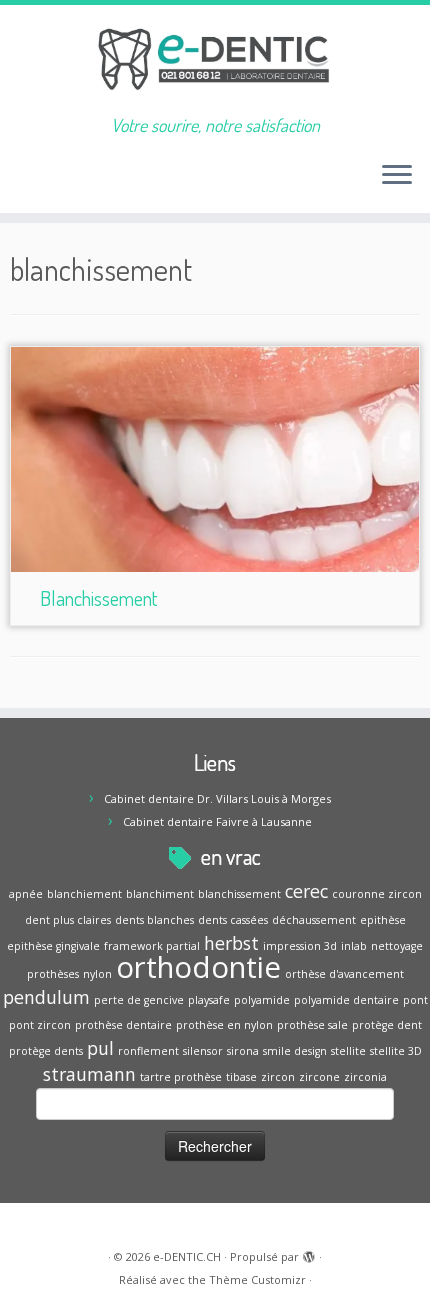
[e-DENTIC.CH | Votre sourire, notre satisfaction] (215, 60)
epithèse (383, 920)
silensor (203, 1051)
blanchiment (160, 894)
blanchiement (84, 894)
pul (100, 1048)
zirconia (365, 1077)
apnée (26, 894)
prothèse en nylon (224, 1025)
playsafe (209, 1000)
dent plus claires (68, 920)
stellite (348, 1051)
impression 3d (300, 946)
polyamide (262, 1000)
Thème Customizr (257, 1279)
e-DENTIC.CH (187, 1256)
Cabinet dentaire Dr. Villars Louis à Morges (217, 798)
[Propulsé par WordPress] (309, 1253)
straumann (89, 1074)
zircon (278, 1077)
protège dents (46, 1051)
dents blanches (154, 920)
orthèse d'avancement (344, 974)
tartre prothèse (181, 1077)
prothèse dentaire (123, 1025)
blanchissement (239, 894)
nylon (97, 974)
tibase (241, 1077)
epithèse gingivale (53, 946)
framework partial (152, 946)
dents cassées (233, 920)
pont (415, 1000)
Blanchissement (98, 598)
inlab (354, 946)
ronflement (148, 1051)
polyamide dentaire (346, 1000)
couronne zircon (377, 894)
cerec (306, 891)
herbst (231, 943)
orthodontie (198, 967)
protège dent (387, 1025)
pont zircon (40, 1025)
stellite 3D (396, 1051)
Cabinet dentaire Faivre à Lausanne (217, 821)
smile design (295, 1051)
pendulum (46, 997)
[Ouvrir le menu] (397, 177)
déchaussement (314, 920)
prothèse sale (312, 1025)
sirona (243, 1051)
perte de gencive (139, 1000)
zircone (319, 1077)
